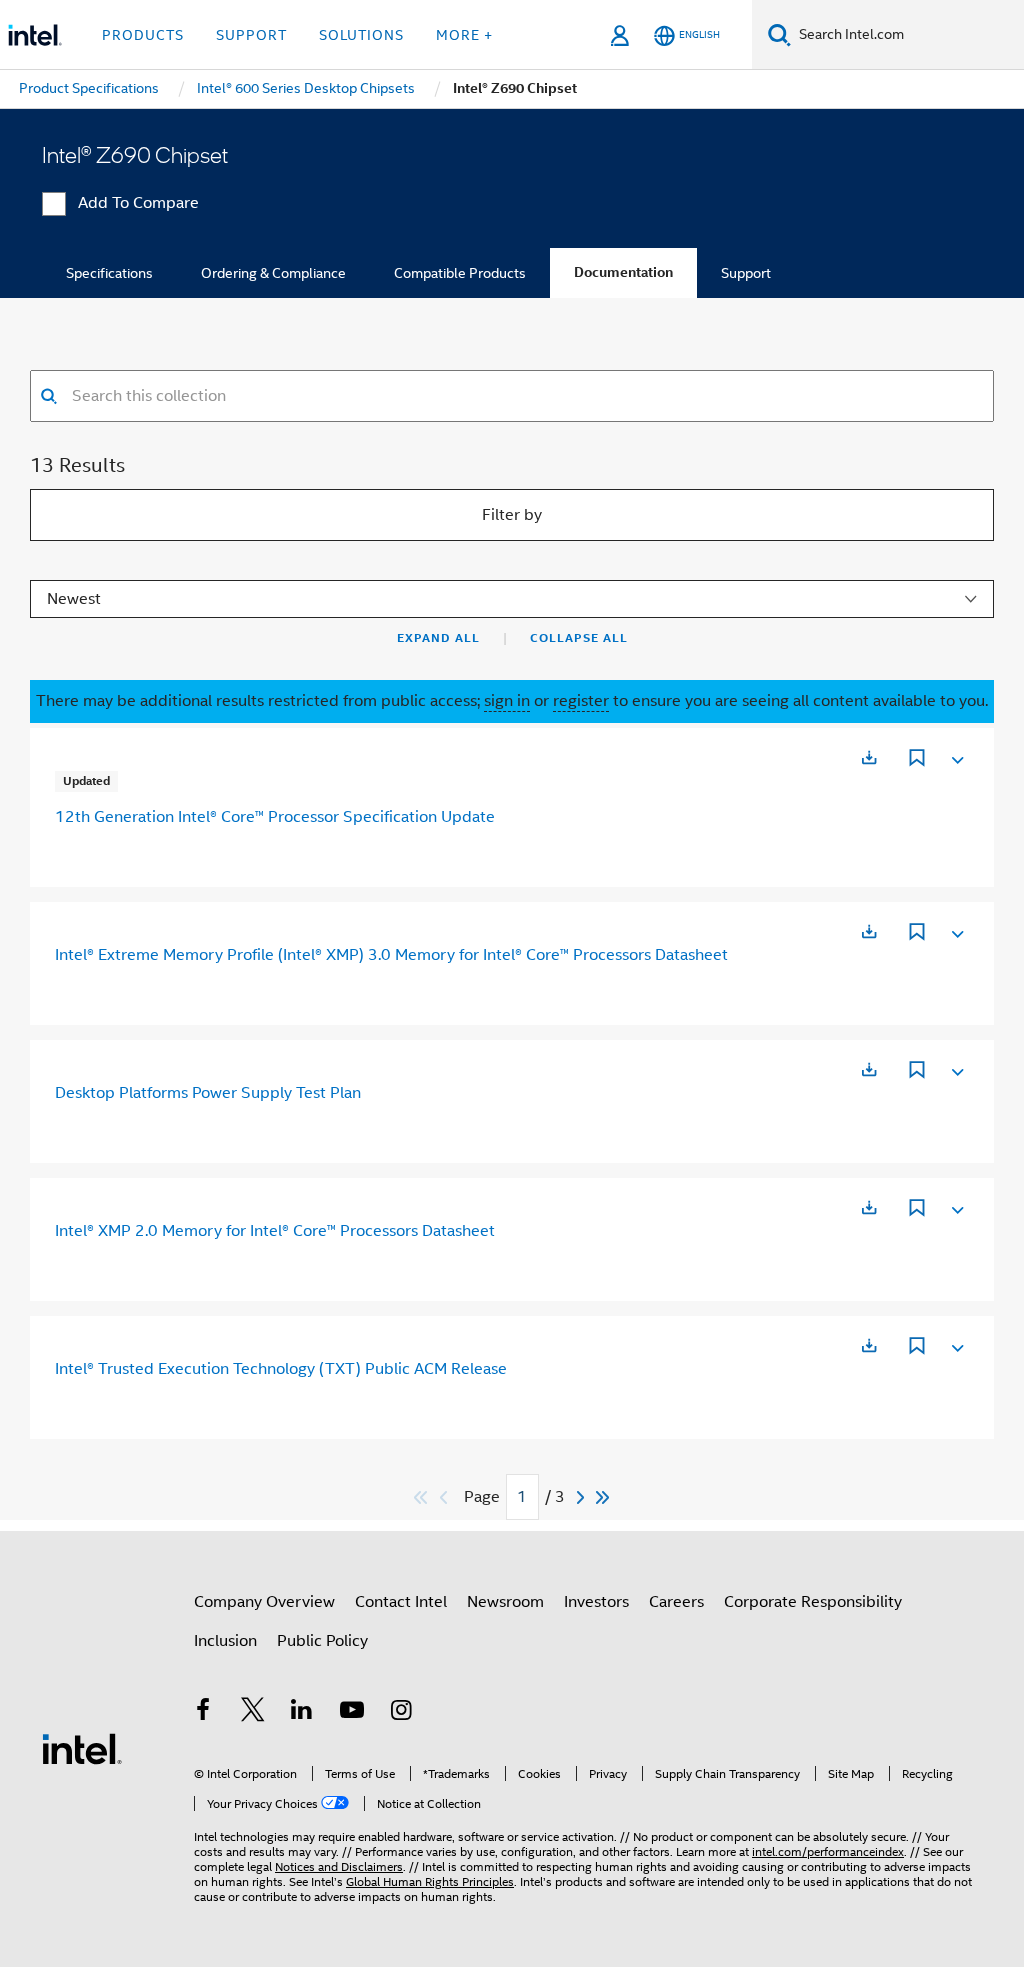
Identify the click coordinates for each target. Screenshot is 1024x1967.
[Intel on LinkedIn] (302, 1713)
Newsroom (505, 1602)
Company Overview (264, 1602)
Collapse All (579, 638)
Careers (676, 1602)
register (581, 701)
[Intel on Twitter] (253, 1713)
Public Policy (322, 1641)
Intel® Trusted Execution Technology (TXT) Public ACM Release (281, 1369)
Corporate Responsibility (813, 1602)
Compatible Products (460, 273)
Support (746, 273)
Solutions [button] (361, 35)
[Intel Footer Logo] (82, 1748)
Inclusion (225, 1641)
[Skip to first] (421, 1497)
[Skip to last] (603, 1497)
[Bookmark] (917, 760)
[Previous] (446, 1497)
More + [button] (464, 35)
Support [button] (251, 35)
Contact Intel (401, 1602)
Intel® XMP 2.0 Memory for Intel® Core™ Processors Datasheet (275, 1231)
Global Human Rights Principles (430, 1881)
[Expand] (956, 756)
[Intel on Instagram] (401, 1713)
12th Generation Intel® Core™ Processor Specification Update (275, 817)
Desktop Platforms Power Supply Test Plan (208, 1093)
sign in (507, 701)
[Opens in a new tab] (869, 757)
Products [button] (143, 35)
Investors (596, 1602)
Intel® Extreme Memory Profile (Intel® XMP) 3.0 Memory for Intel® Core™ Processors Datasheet (391, 955)
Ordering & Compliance (273, 273)
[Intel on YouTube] (352, 1713)
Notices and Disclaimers (339, 1866)
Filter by (512, 515)
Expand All (438, 638)
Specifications (109, 273)
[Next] (583, 1497)
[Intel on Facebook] (203, 1713)
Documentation (623, 272)
